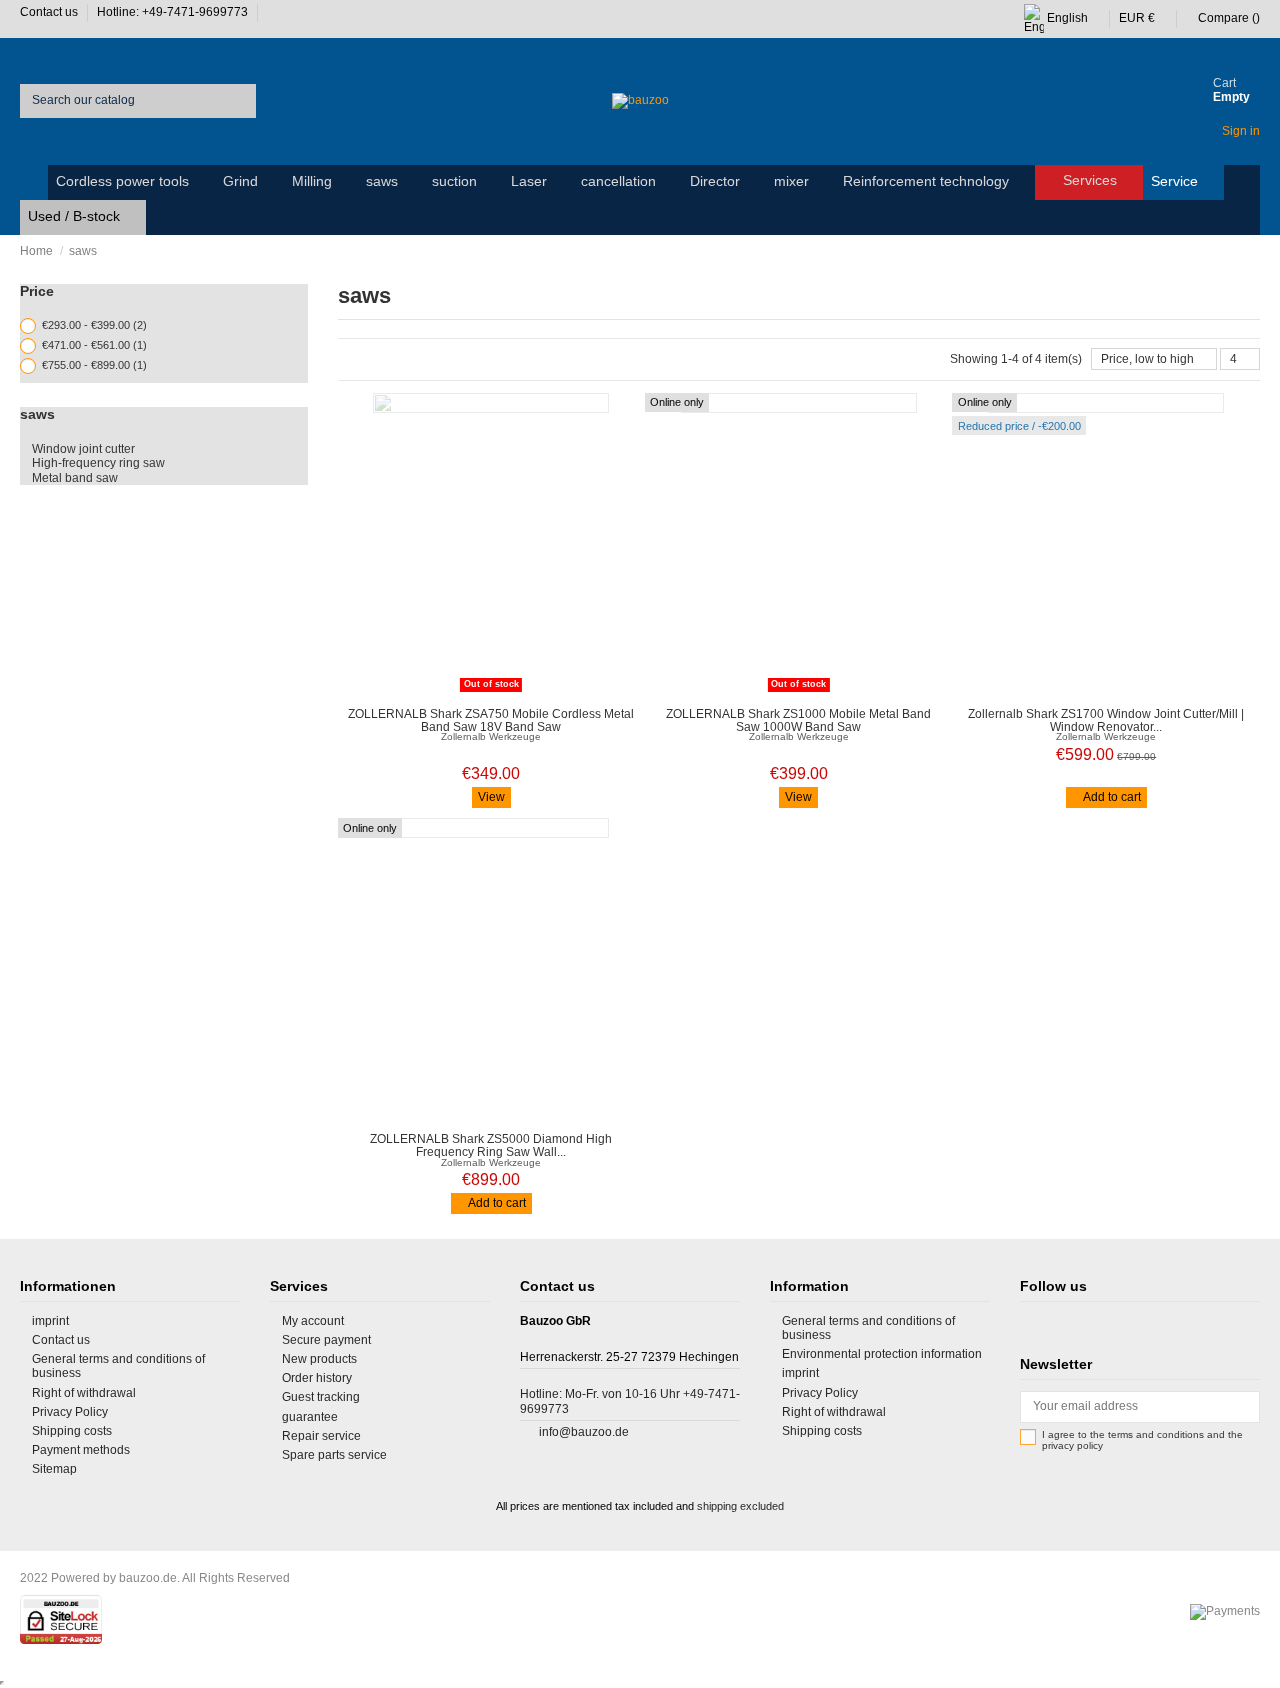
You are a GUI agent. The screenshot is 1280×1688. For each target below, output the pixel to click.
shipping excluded (740, 1506)
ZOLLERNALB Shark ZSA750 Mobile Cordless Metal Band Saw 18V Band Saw (491, 720)
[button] (131, 182)
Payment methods (81, 1450)
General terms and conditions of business (118, 1366)
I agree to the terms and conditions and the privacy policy (1142, 1440)
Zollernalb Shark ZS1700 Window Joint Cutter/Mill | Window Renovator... (1106, 720)
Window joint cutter (83, 449)
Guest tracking (321, 1397)
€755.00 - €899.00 (94, 365)
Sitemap (54, 1469)
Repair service (321, 1436)
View (491, 797)
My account (313, 1321)
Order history (317, 1378)
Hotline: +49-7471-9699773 (174, 12)
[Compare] (481, 692)
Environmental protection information (882, 1354)
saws (37, 414)
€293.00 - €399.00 (94, 326)
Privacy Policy (70, 1412)
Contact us (50, 12)
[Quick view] (501, 692)
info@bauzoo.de (584, 1432)
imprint (50, 1321)
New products (319, 1359)
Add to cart (1111, 797)
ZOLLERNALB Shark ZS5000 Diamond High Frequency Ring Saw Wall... (491, 1145)
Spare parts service (334, 1455)
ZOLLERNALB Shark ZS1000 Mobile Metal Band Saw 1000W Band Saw (798, 720)
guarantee (310, 1417)
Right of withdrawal (84, 1393)
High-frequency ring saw (98, 463)
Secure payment (326, 1340)
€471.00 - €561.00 (94, 345)
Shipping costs (72, 1431)
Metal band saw (75, 478)
